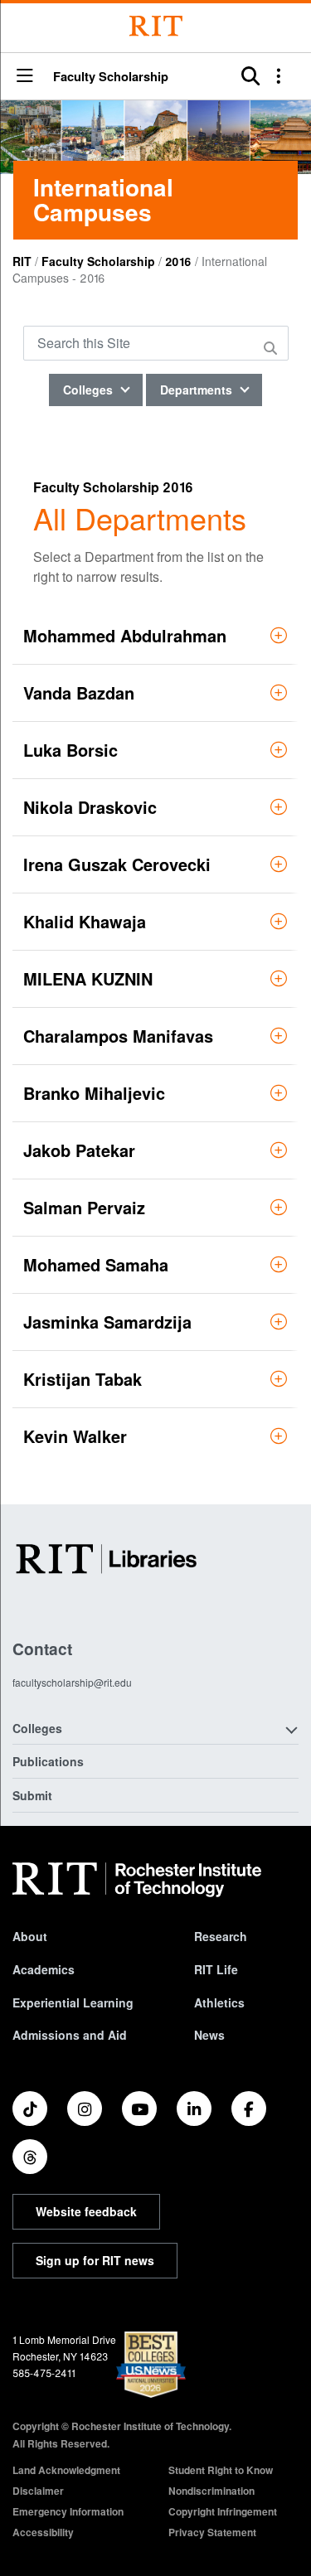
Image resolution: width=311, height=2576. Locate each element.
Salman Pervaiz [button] (84, 1207)
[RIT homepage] (137, 1880)
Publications (48, 1761)
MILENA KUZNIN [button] (88, 978)
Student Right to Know (221, 2470)
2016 (178, 261)
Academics (44, 1969)
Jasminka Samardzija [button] (107, 1322)
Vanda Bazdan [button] (79, 692)
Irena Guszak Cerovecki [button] (117, 864)
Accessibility (43, 2532)
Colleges (90, 390)
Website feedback (86, 2211)
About (30, 1936)
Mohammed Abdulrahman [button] (125, 635)
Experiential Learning (73, 2002)
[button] (25, 77)
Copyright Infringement (223, 2511)
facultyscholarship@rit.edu (72, 1682)
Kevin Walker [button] (75, 1436)
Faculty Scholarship (111, 77)
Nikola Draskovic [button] (90, 807)
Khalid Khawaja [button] (85, 921)
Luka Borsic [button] (70, 750)
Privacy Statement (212, 2532)
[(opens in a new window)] (30, 2109)
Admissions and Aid (70, 2035)
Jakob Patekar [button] (79, 1150)
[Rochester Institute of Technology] (156, 26)
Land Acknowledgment (66, 2470)
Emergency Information (68, 2511)
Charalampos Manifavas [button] (118, 1036)
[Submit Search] (273, 348)
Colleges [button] (37, 1728)
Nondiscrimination (211, 2491)
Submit (32, 1795)
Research (221, 1936)
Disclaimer (38, 2491)
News (209, 2035)
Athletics (219, 2002)
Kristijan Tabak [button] (83, 1379)
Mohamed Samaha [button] (96, 1264)
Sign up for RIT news (95, 2260)
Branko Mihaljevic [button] (94, 1093)
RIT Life (216, 1969)
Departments (198, 390)
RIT (22, 261)
